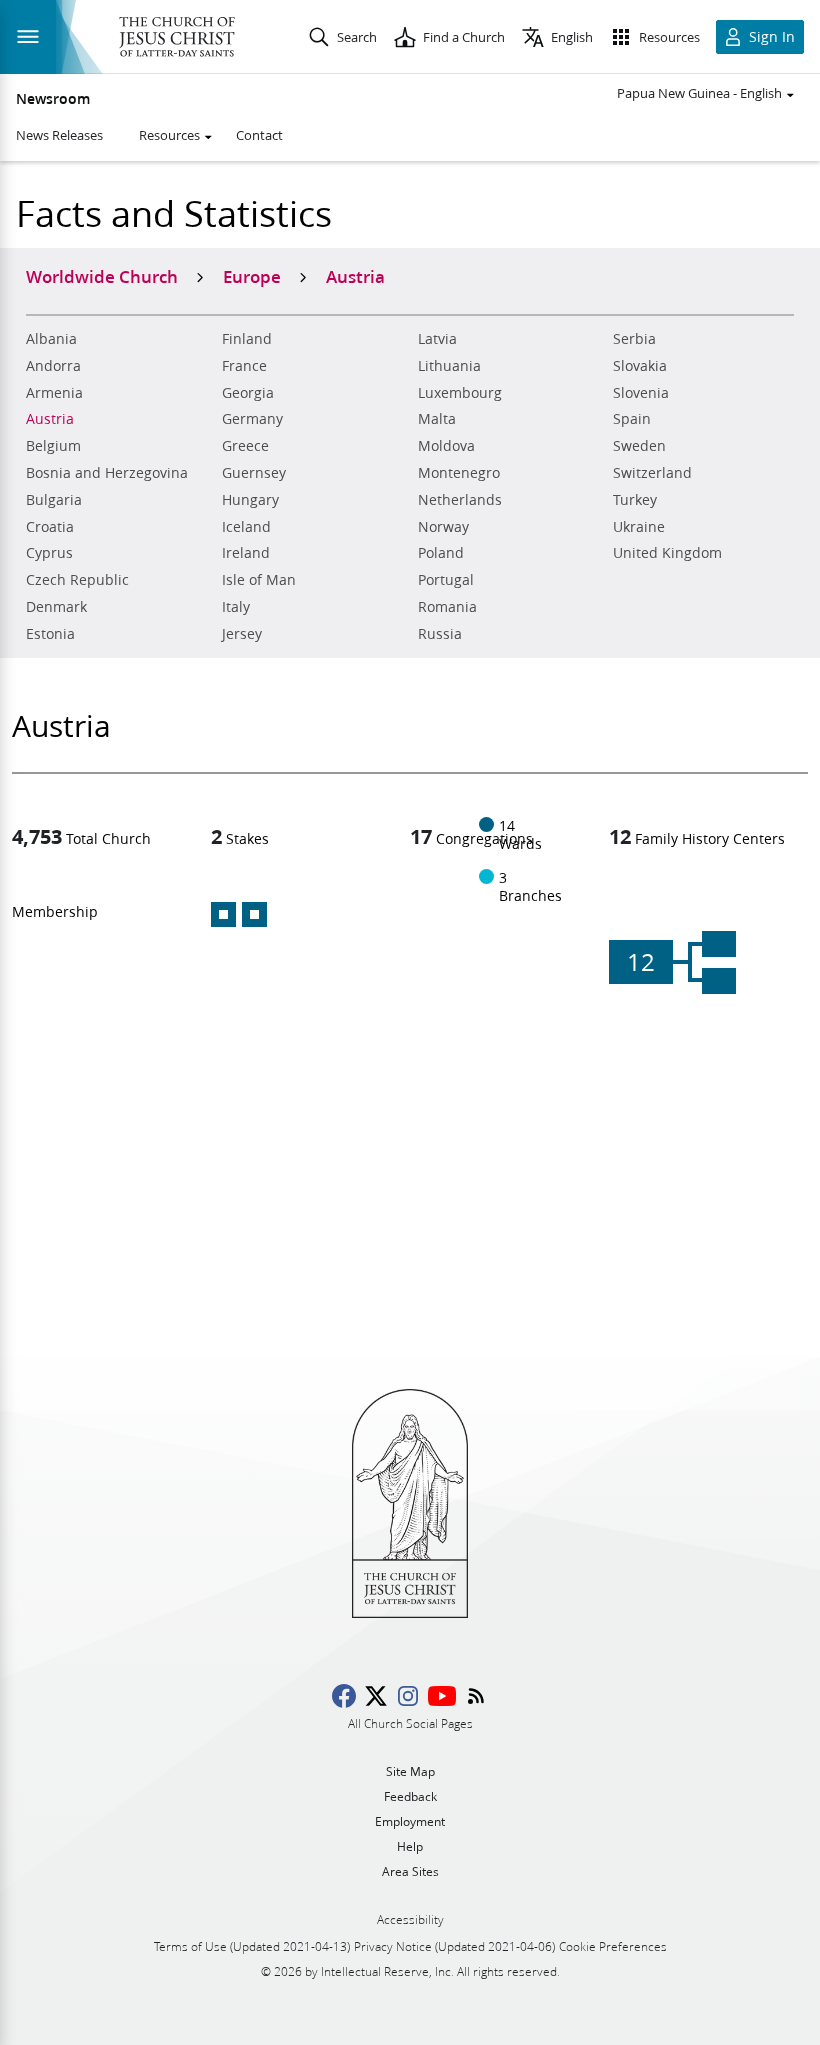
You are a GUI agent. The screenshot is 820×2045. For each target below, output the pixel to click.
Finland (247, 339)
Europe (252, 276)
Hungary (250, 500)
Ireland (246, 553)
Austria (50, 419)
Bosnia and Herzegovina (107, 473)
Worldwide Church (102, 276)
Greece (245, 446)
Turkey (635, 500)
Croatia (50, 527)
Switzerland (652, 473)
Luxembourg (460, 393)
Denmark (56, 607)
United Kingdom (667, 553)
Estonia (50, 634)
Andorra (53, 366)
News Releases (59, 135)
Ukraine (639, 527)
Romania (447, 607)
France (244, 366)
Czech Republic (77, 580)
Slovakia (640, 366)
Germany (252, 419)
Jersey (242, 634)
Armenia (54, 393)
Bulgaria (54, 500)
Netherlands (460, 500)
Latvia (437, 339)
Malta (437, 419)
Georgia (248, 393)
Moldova (446, 446)
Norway (443, 527)
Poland (441, 553)
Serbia (634, 339)
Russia (440, 634)
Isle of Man (259, 580)
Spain (632, 419)
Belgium (53, 446)
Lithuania (449, 366)
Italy (236, 607)
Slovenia (641, 393)
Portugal (446, 580)
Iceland (246, 527)
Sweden (639, 446)
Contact (259, 135)
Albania (51, 339)
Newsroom (53, 99)
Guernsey (254, 473)
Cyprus (49, 553)
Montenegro (459, 473)
